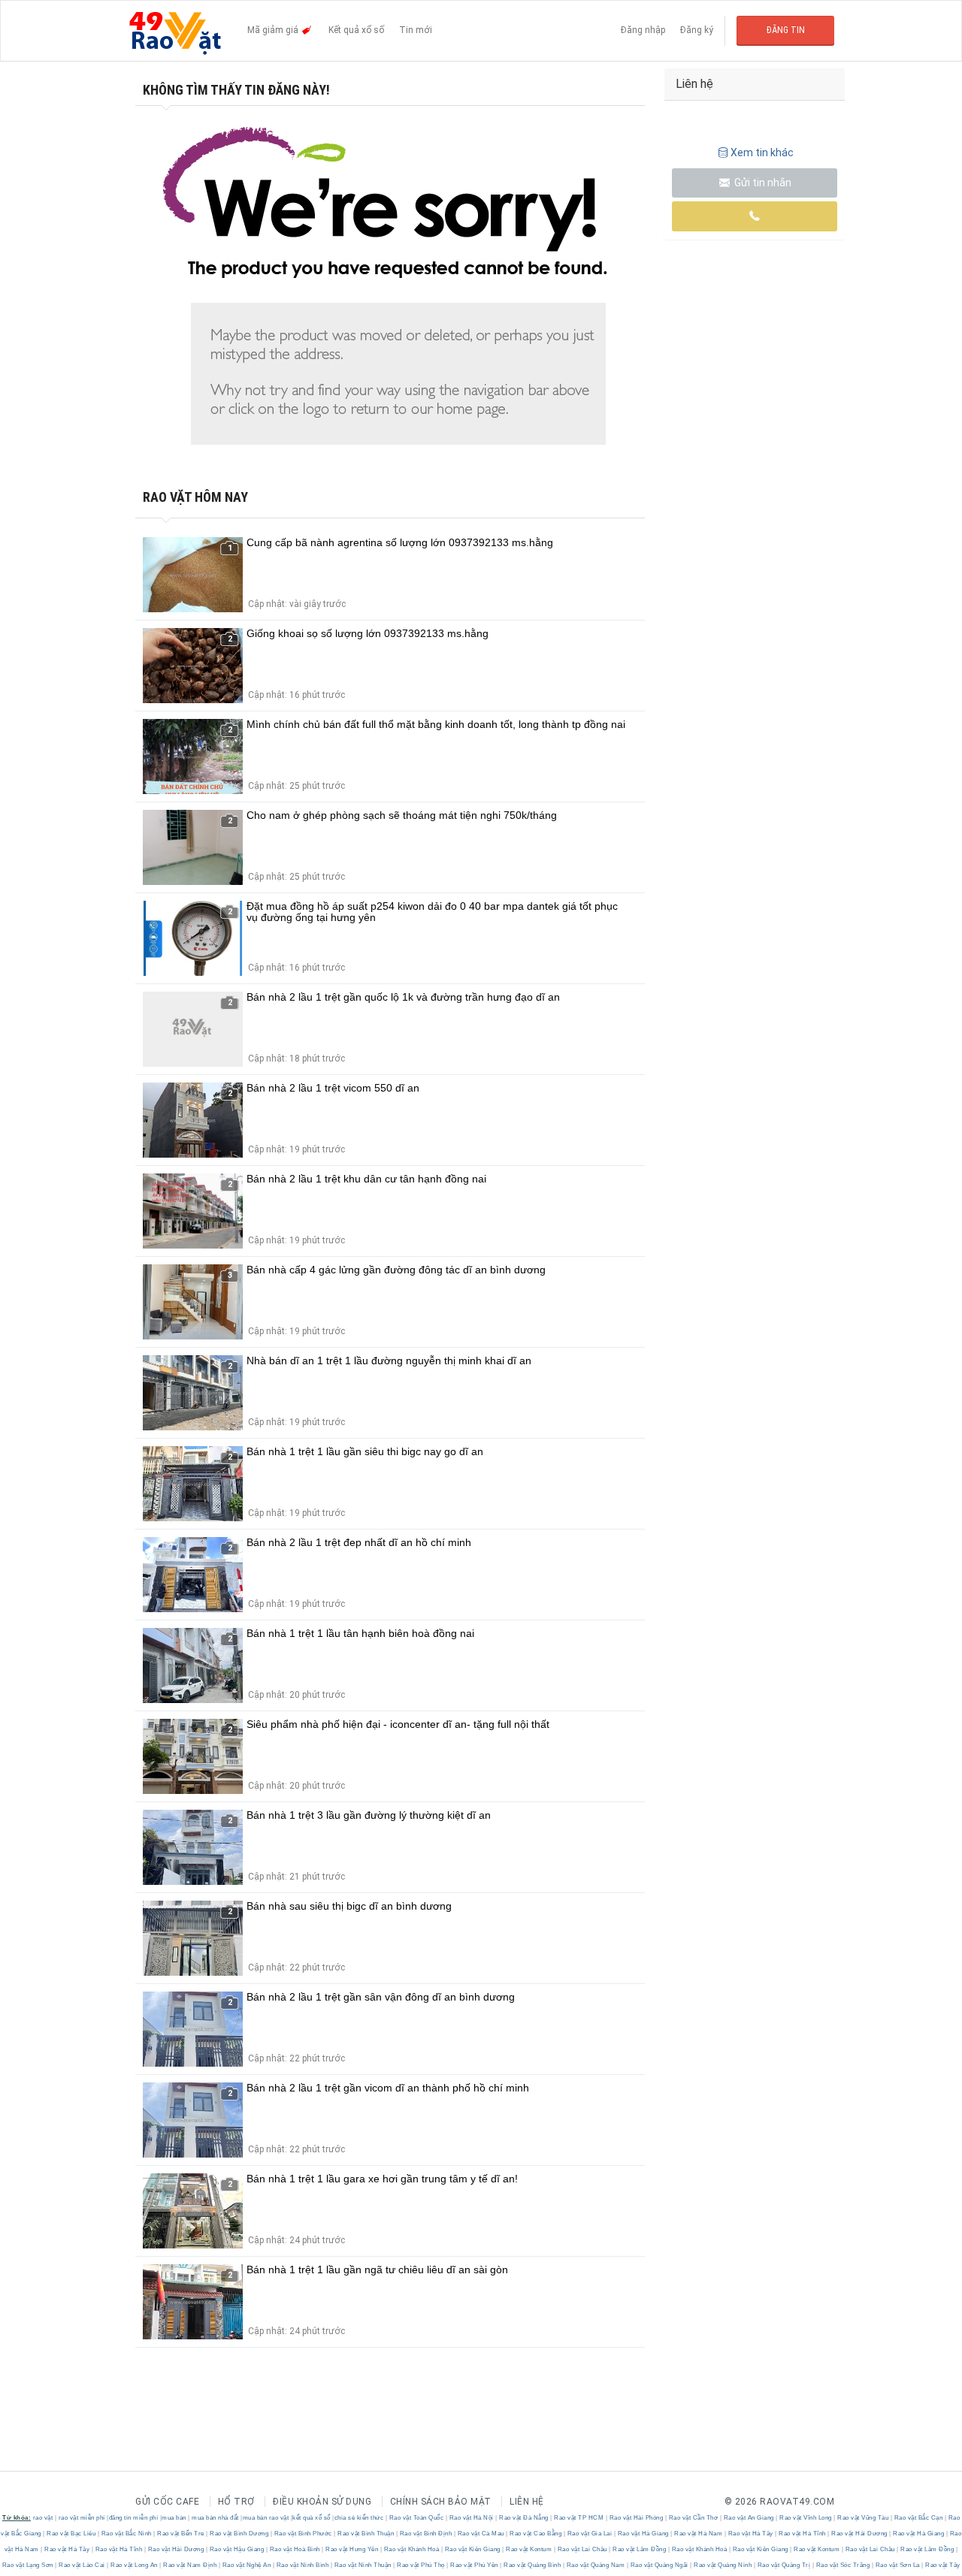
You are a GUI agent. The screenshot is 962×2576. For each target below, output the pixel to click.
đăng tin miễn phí (134, 2518)
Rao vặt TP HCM (579, 2518)
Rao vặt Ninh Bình (303, 2565)
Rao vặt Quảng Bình (532, 2565)
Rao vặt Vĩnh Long (806, 2518)
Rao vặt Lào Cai (82, 2565)
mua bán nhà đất (215, 2518)
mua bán (174, 2518)
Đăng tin (786, 30)
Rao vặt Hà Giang (643, 2534)
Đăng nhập (643, 30)
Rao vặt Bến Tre (181, 2534)
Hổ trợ (236, 2502)
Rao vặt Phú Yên (475, 2565)
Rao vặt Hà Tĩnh (803, 2534)
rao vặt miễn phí (82, 2518)
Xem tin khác (762, 153)
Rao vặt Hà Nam (699, 2534)
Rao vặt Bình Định (426, 2534)
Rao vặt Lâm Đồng (640, 2549)
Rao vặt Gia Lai (590, 2534)
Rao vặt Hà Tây (750, 2534)
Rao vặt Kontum (529, 2549)
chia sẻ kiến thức (359, 2518)
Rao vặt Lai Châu (582, 2549)
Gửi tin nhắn (762, 183)
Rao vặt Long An (135, 2565)
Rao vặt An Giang (749, 2518)
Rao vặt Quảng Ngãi (659, 2565)
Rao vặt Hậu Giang (237, 2549)
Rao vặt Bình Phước (303, 2534)
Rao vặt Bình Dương (239, 2534)
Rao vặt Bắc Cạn (918, 2518)
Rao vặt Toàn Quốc (416, 2518)
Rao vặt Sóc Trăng (843, 2565)
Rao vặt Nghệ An (247, 2565)
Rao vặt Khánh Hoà (411, 2549)
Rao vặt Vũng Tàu (863, 2518)
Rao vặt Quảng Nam (596, 2565)
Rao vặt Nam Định (190, 2565)
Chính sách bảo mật (441, 2502)
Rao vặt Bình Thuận (366, 2534)
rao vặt (43, 2518)
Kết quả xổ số (356, 30)
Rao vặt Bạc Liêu (71, 2534)
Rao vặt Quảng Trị (784, 2565)
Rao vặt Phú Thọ (421, 2565)
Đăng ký (697, 30)
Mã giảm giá (274, 30)
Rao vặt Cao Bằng (536, 2534)
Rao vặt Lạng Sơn (29, 2565)
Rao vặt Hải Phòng (636, 2518)
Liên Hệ (527, 2502)
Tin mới (416, 30)
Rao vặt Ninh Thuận (363, 2565)
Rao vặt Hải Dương (860, 2534)
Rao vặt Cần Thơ (693, 2518)
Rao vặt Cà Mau (481, 2534)
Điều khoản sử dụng (322, 2502)
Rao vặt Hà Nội (471, 2518)
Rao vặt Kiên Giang (472, 2549)
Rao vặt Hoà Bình (295, 2549)
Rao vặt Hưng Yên (352, 2549)
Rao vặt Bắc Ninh (126, 2534)
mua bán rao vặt (266, 2518)
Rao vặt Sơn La (897, 2565)
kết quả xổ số (312, 2518)
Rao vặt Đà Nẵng (524, 2518)
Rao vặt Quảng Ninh (723, 2565)
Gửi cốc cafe (167, 2502)
